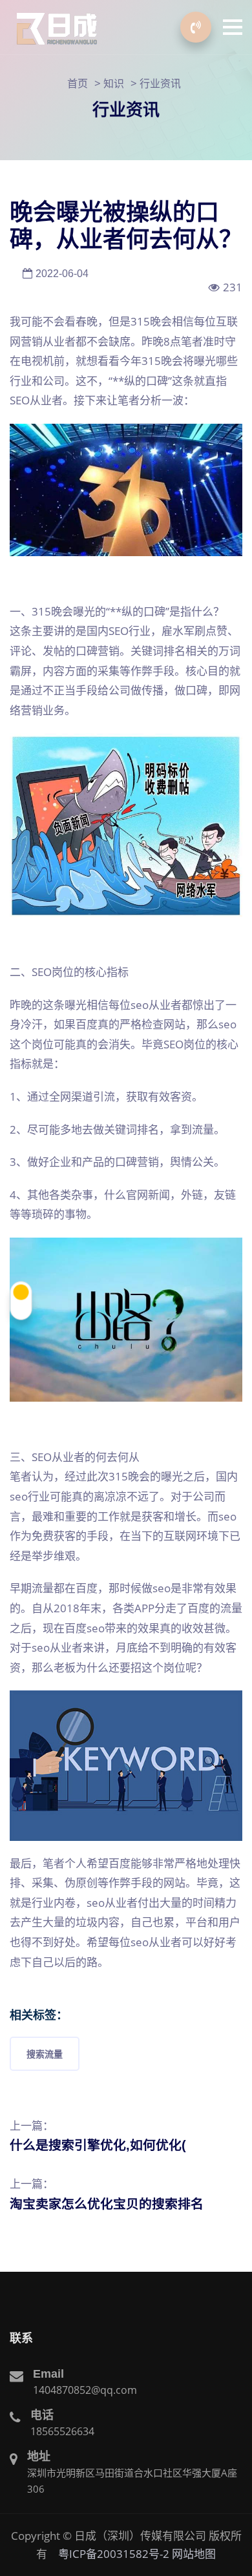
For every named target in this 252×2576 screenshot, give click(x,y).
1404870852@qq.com (85, 2390)
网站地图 (194, 2554)
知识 (114, 83)
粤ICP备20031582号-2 (114, 2554)
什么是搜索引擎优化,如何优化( (98, 2145)
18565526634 (62, 2431)
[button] (233, 27)
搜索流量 (45, 2054)
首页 (78, 83)
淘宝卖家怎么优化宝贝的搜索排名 (107, 2204)
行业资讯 (160, 83)
